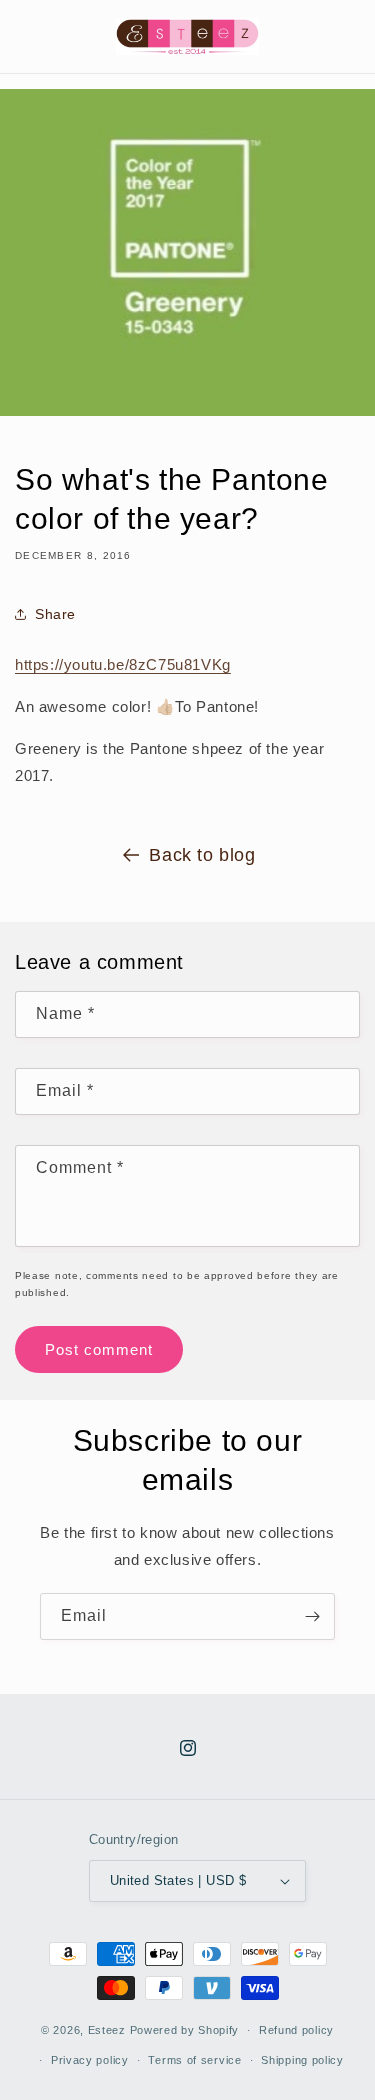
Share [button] (55, 614)
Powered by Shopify (185, 2030)
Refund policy (296, 2030)
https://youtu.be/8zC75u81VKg (123, 664)
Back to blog (202, 855)
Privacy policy (90, 2060)
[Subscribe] (312, 1616)
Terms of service (194, 2060)
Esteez (107, 2030)
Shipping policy (302, 2060)
